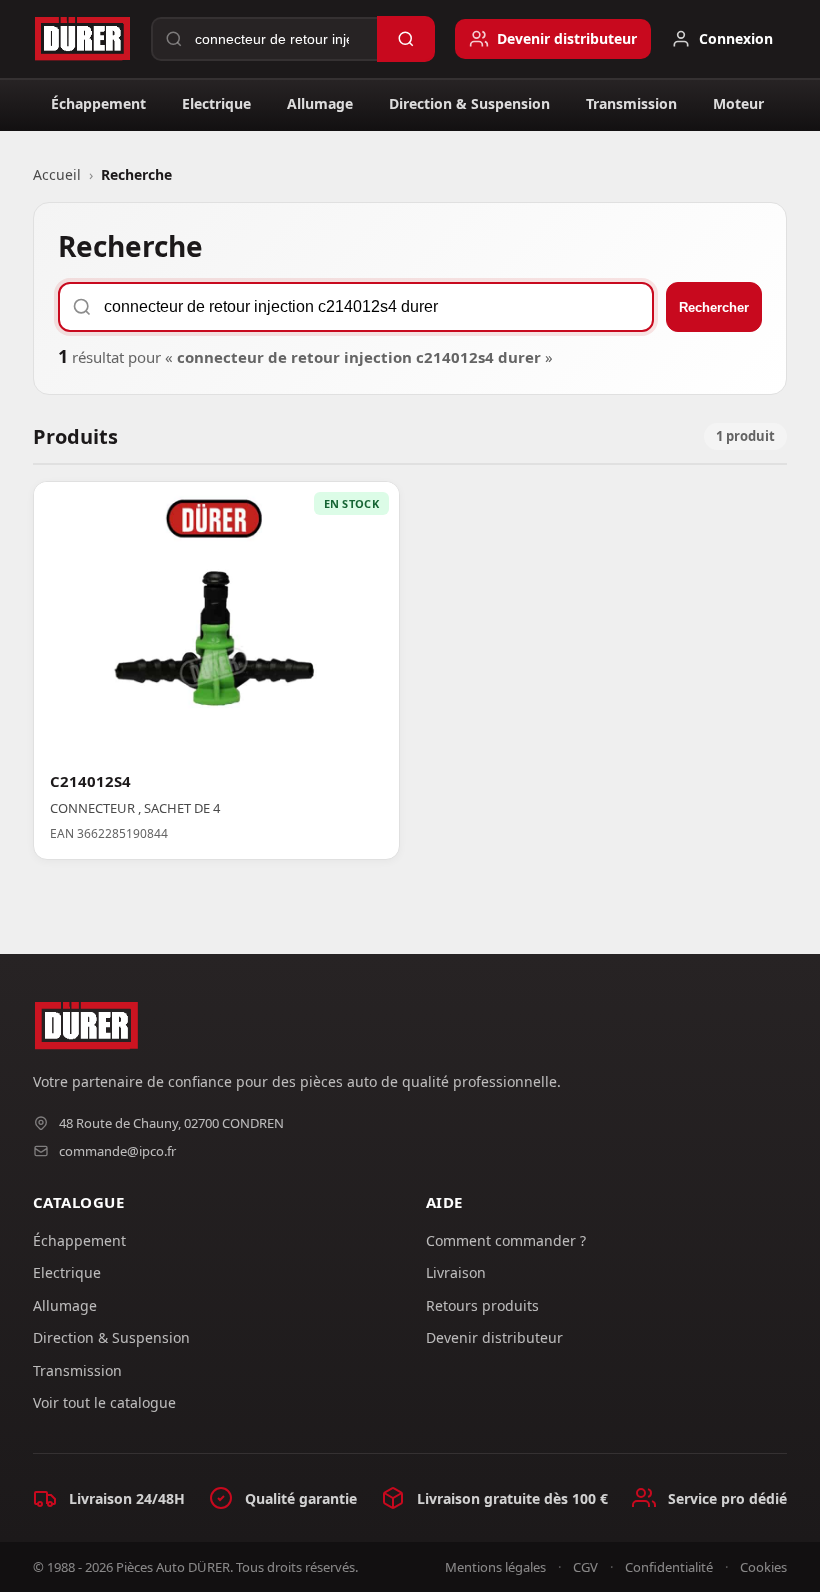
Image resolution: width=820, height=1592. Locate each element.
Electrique (216, 103)
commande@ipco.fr (117, 1151)
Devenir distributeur (494, 1337)
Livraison (456, 1272)
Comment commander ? (506, 1240)
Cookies (763, 1567)
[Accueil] (82, 39)
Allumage (320, 103)
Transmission (631, 103)
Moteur (738, 103)
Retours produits (482, 1305)
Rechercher (714, 307)
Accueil (57, 174)
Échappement (98, 103)
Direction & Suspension (469, 103)
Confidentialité (669, 1567)
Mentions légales (495, 1567)
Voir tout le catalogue (104, 1402)
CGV (585, 1567)
